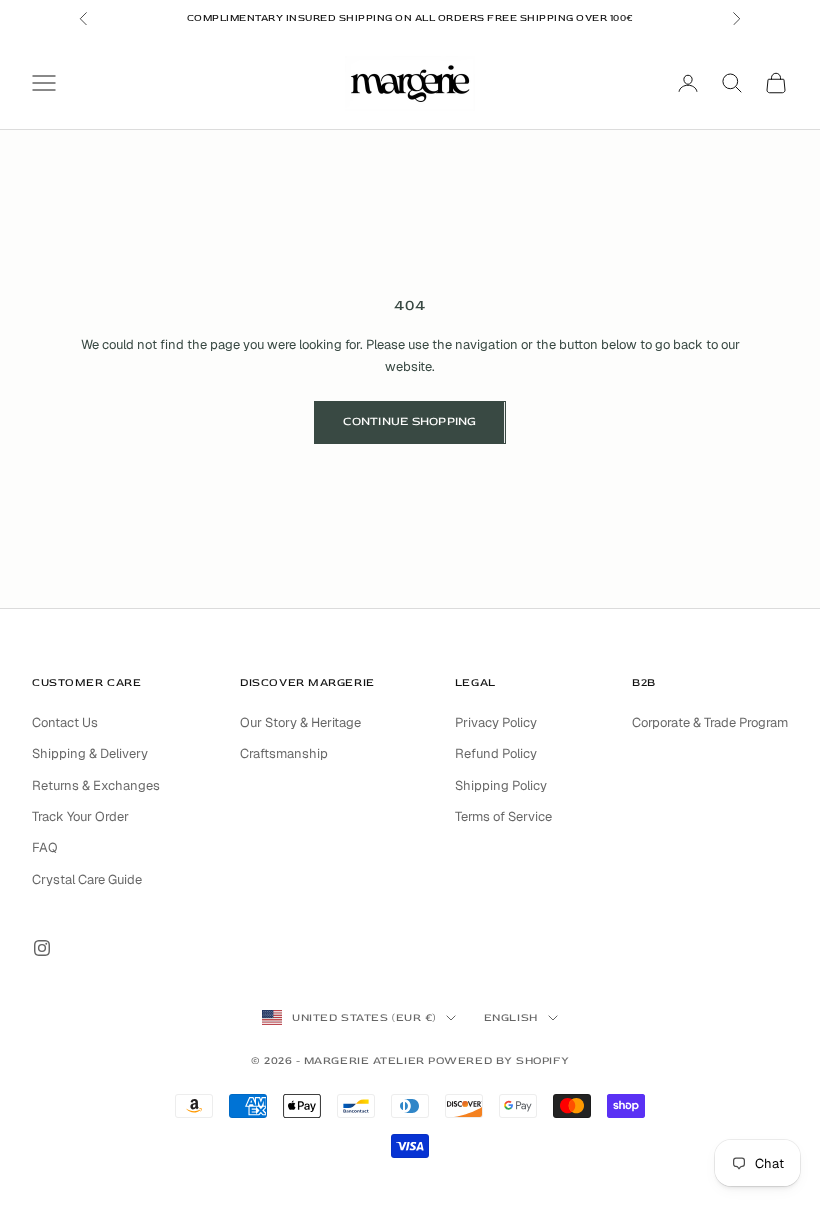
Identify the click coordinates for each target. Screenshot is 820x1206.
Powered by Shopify (498, 1060)
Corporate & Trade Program (710, 722)
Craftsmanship (284, 753)
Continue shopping (409, 421)
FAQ (45, 847)
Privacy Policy (496, 722)
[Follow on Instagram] (42, 948)
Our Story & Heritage (300, 722)
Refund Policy (496, 753)
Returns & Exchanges (96, 785)
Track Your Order (80, 816)
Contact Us (65, 722)
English (511, 1017)
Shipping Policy (501, 785)
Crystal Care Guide (87, 879)
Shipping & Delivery (90, 753)
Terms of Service (503, 816)
